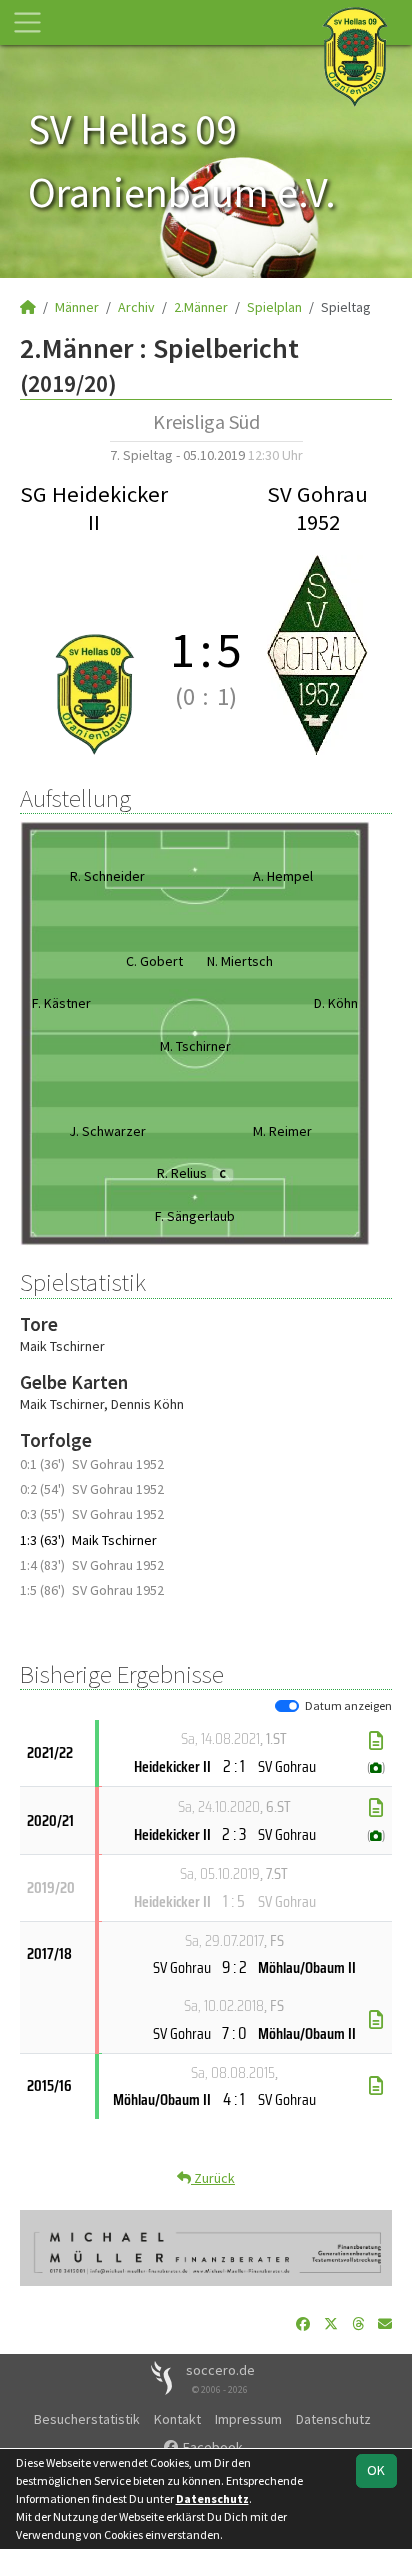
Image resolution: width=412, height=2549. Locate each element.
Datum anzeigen (348, 1705)
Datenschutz (333, 2419)
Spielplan (274, 307)
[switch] (287, 1706)
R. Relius (191, 1173)
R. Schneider (107, 876)
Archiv (136, 307)
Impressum (248, 2419)
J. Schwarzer (107, 1131)
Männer (77, 307)
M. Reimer (282, 1131)
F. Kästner (61, 1003)
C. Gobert (154, 961)
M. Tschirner (195, 1046)
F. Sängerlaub (195, 1216)
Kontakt (177, 2419)
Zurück (213, 2178)
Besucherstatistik (87, 2419)
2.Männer (201, 307)
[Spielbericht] (376, 1741)
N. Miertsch (240, 961)
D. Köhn (336, 1003)
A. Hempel (283, 876)
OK (376, 2470)
